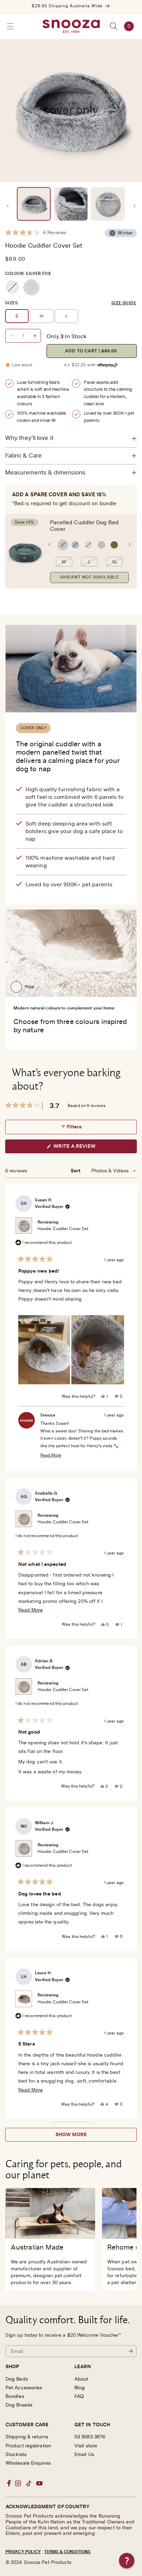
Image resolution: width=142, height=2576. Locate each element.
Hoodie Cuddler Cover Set (63, 1229)
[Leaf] (114, 545)
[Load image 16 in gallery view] (108, 204)
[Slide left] (8, 206)
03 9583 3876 (90, 2437)
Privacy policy (23, 2552)
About (82, 2379)
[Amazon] (63, 545)
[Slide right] (134, 206)
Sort (76, 1171)
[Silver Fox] (31, 287)
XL (115, 562)
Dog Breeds (19, 2405)
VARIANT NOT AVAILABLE (89, 577)
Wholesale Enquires (28, 2463)
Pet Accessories (24, 2388)
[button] (10, 26)
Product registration (28, 2446)
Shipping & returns (27, 2437)
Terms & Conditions (67, 2552)
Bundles (15, 2397)
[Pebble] (88, 545)
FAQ (79, 2397)
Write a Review (85, 1148)
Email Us (84, 2455)
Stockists (16, 2455)
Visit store (86, 2446)
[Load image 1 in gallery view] (34, 204)
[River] (75, 545)
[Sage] (102, 545)
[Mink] (12, 287)
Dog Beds (17, 2379)
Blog (80, 2388)
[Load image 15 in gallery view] (71, 204)
